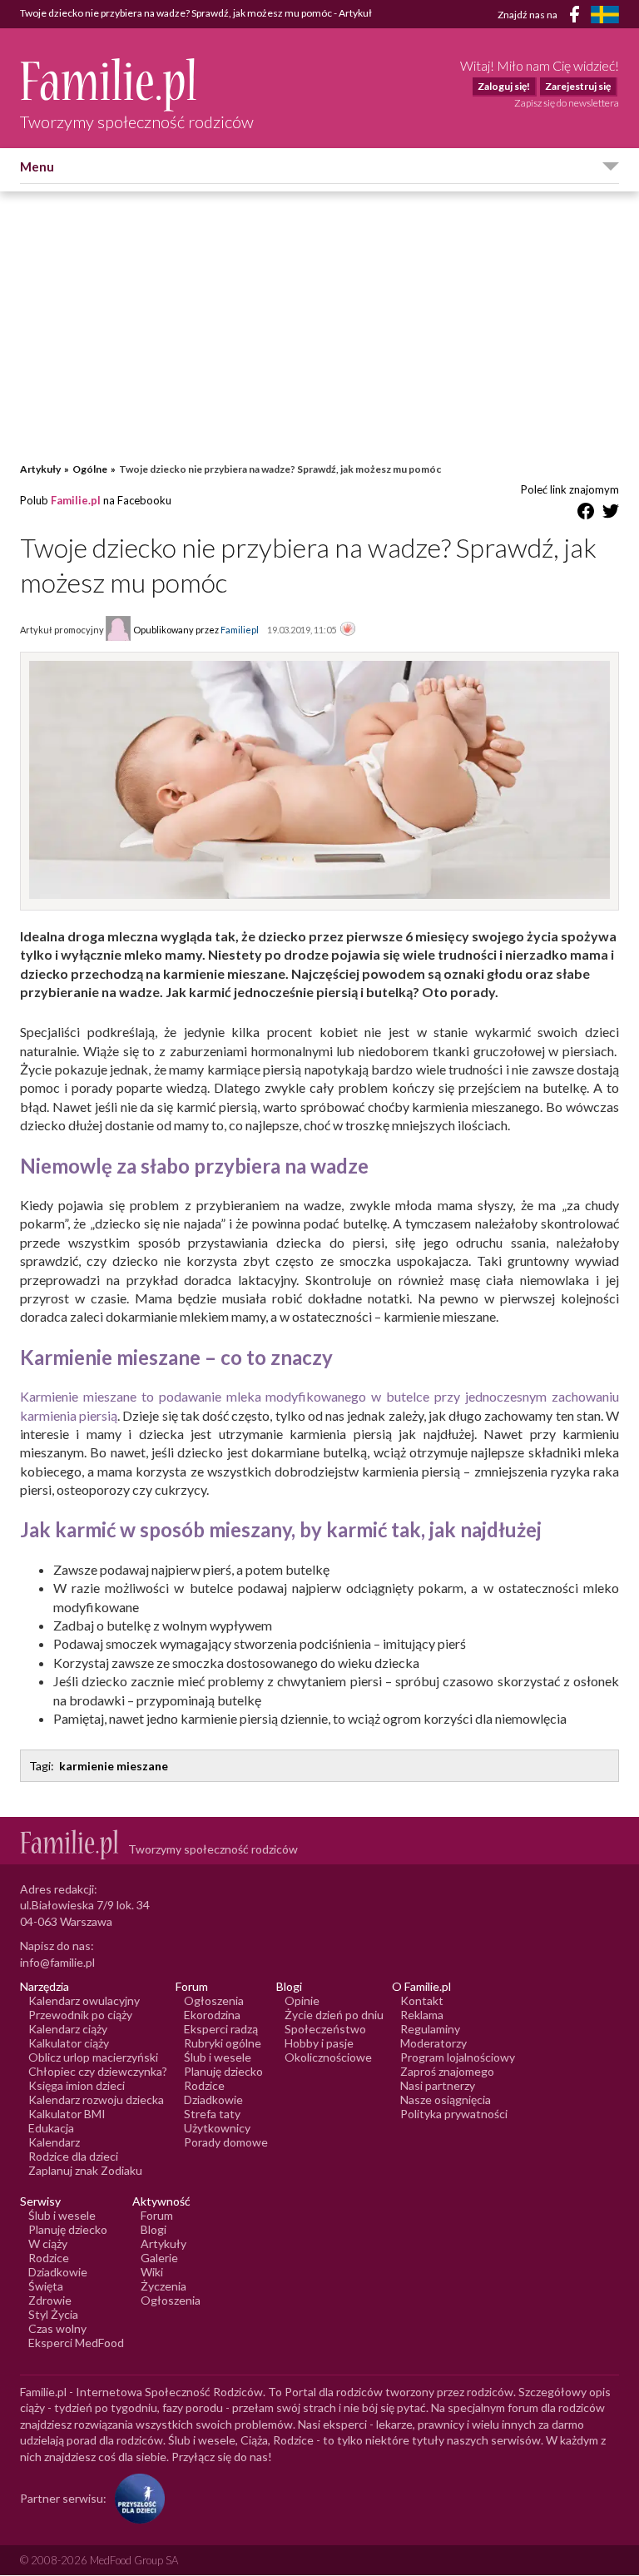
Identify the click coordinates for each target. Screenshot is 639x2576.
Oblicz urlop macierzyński (93, 2057)
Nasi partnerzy (438, 2085)
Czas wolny (57, 2328)
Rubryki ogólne (223, 2043)
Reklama (422, 2015)
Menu (37, 166)
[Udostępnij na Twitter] (611, 514)
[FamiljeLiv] (605, 15)
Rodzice (204, 2085)
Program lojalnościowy (458, 2057)
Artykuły (40, 469)
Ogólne (90, 469)
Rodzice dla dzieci (73, 2156)
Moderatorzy (433, 2043)
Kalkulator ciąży (69, 2043)
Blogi (154, 2229)
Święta (46, 2286)
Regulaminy (430, 2029)
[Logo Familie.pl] (137, 84)
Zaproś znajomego (447, 2071)
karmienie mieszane (114, 1766)
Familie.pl (76, 500)
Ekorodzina (212, 2015)
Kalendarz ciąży (68, 2029)
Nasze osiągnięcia (446, 2100)
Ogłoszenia (214, 2000)
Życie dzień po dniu (334, 2015)
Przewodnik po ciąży (80, 2015)
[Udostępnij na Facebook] (586, 514)
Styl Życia (53, 2314)
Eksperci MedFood (76, 2343)
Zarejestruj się (578, 86)
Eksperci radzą (221, 2029)
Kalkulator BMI (67, 2114)
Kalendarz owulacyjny (84, 2000)
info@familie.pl (57, 1962)
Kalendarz (54, 2142)
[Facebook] (577, 17)
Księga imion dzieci (77, 2085)
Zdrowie (50, 2300)
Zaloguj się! (504, 86)
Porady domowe (226, 2142)
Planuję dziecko (223, 2071)
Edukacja (51, 2128)
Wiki (152, 2272)
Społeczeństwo (325, 2029)
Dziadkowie (213, 2100)
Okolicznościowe (328, 2057)
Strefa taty (212, 2114)
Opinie (302, 2000)
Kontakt (422, 2000)
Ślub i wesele (218, 2057)
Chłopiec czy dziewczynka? (98, 2071)
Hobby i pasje (319, 2043)
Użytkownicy (217, 2128)
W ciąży (48, 2243)
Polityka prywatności (454, 2114)
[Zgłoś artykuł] (348, 630)
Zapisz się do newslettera (567, 103)
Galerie (159, 2258)
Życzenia (163, 2286)
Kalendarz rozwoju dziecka (96, 2100)
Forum (157, 2215)
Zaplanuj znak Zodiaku (85, 2170)
